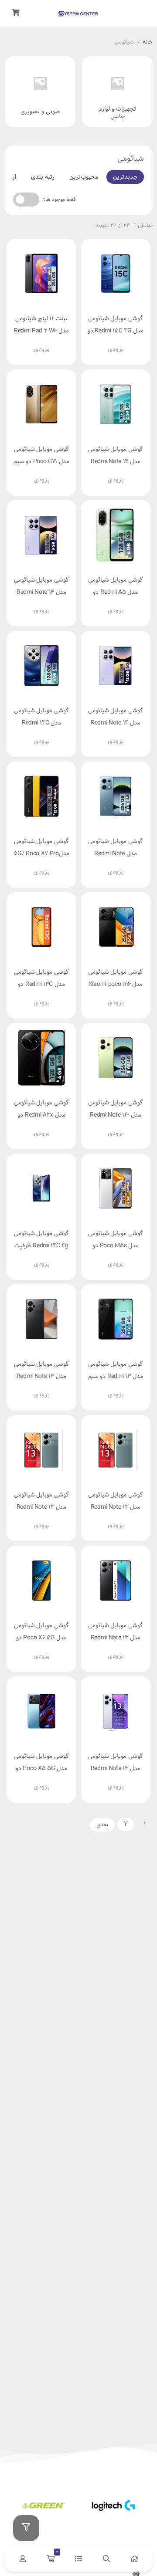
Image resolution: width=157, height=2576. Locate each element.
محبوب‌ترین (84, 177)
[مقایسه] (112, 329)
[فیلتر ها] (26, 2528)
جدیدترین (125, 177)
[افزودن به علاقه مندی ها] (96, 329)
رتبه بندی (43, 177)
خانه (148, 43)
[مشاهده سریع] (129, 329)
